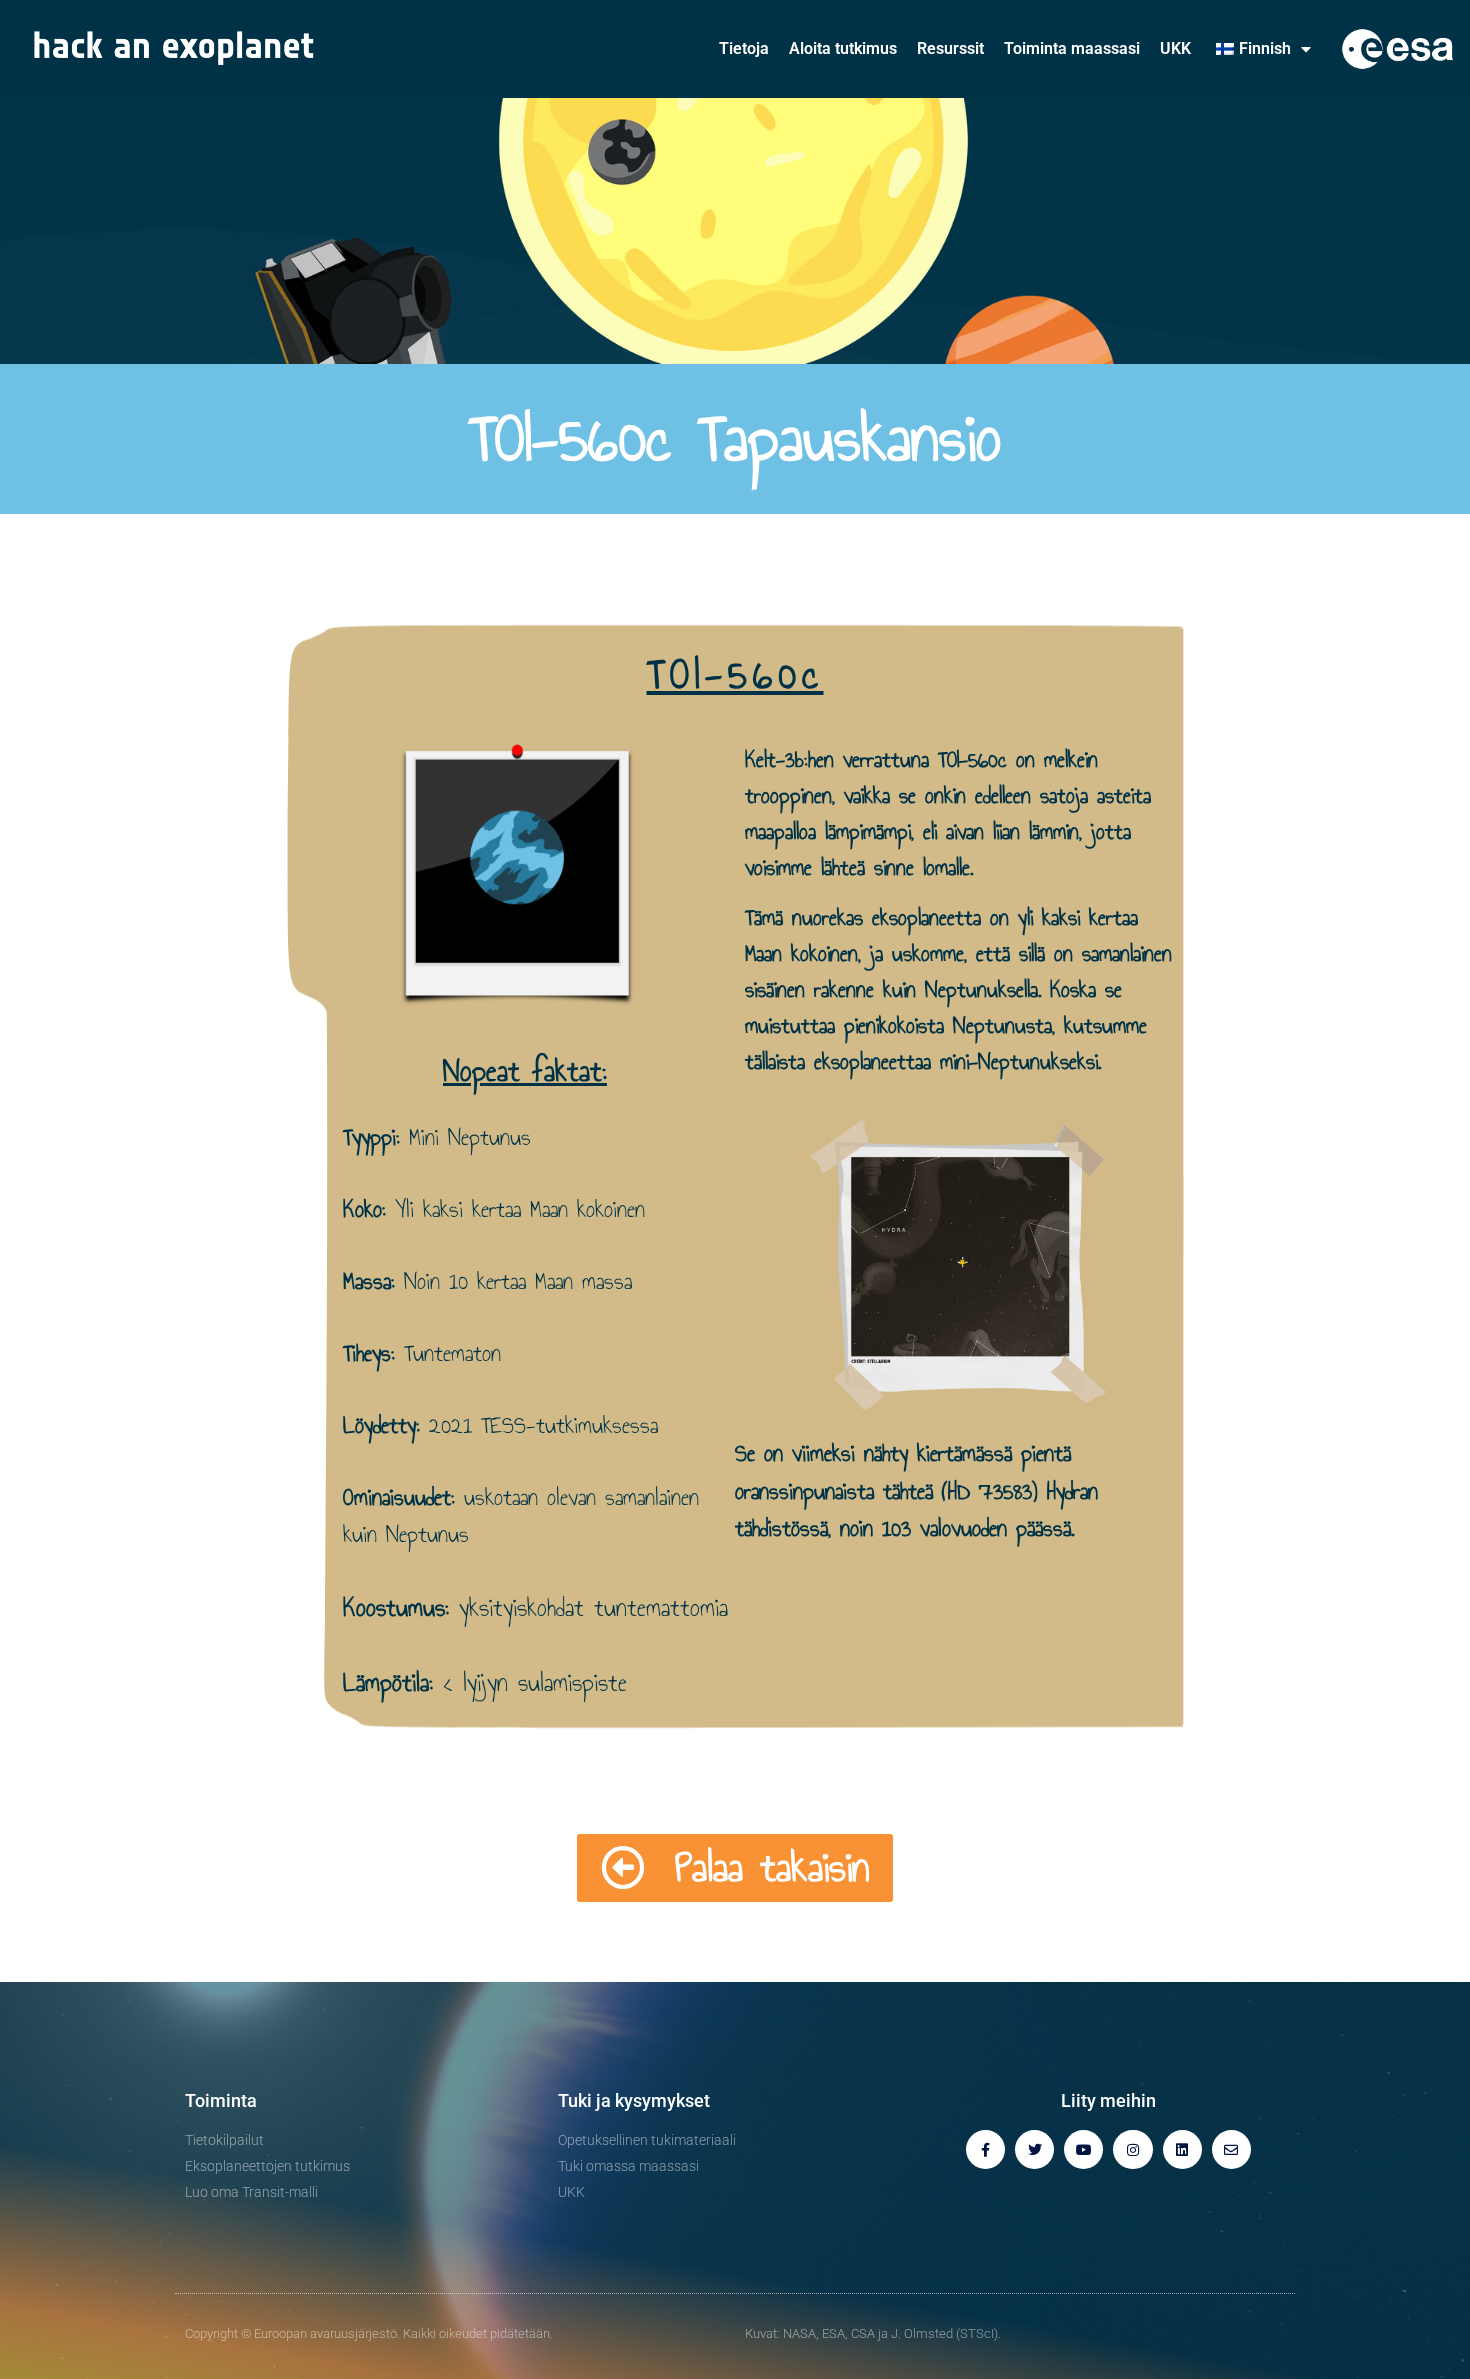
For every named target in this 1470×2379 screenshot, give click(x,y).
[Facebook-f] (985, 2149)
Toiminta (221, 2100)
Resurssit (950, 48)
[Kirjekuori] (1231, 2149)
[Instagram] (1132, 2149)
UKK (1175, 48)
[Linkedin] (1182, 2149)
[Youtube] (1083, 2149)
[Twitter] (1034, 2149)
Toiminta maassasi (1072, 48)
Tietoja (744, 48)
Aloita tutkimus (843, 48)
